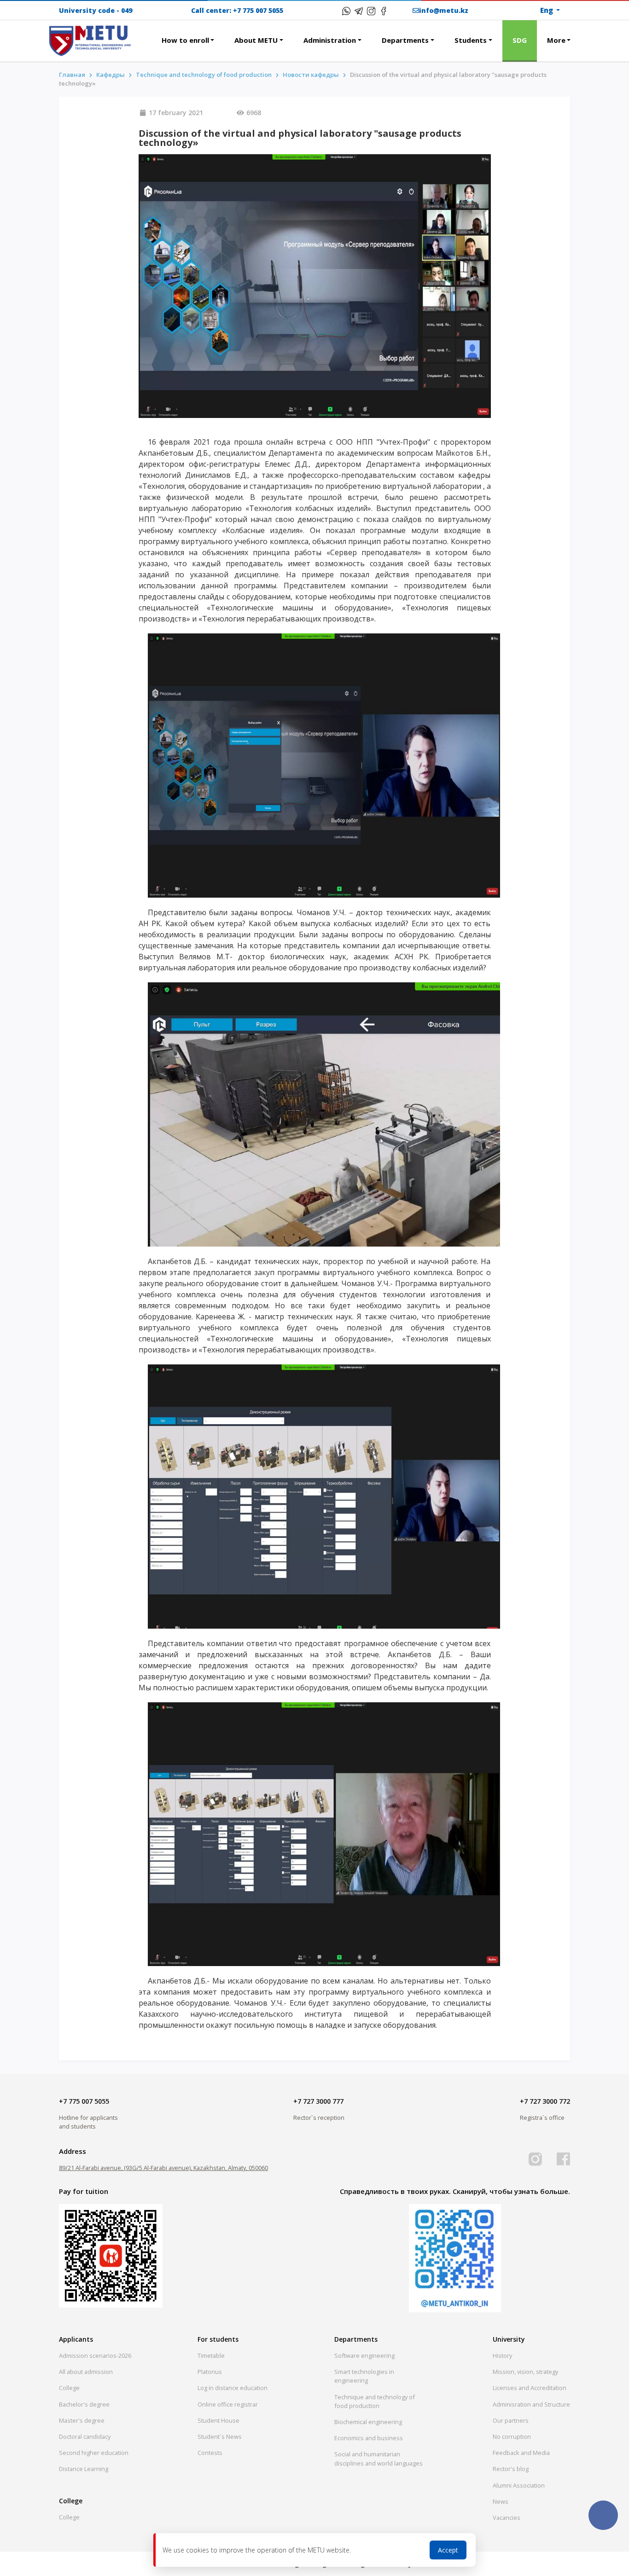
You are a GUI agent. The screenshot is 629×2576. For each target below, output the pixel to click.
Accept (448, 2550)
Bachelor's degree (84, 2404)
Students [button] (471, 40)
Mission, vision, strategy (525, 2372)
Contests (210, 2453)
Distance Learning (84, 2469)
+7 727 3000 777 (318, 2101)
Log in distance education (233, 2388)
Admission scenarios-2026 (95, 2356)
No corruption (512, 2437)
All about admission (86, 2372)
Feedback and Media (521, 2453)
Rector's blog (511, 2469)
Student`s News (220, 2437)
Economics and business (369, 2438)
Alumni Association (519, 2485)
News (501, 2501)
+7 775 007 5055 (258, 10)
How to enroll (185, 40)
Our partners (511, 2420)
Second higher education (94, 2453)
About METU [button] (256, 40)
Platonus (210, 2372)
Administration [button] (330, 40)
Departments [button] (405, 40)
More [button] (556, 40)
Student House (218, 2420)
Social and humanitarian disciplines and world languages (379, 2458)
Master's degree (82, 2420)
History (502, 2356)
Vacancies (507, 2518)
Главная (72, 75)
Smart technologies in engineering (364, 2376)
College (69, 2388)
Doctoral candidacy (85, 2437)
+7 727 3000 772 (545, 2101)
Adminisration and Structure (531, 2404)
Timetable (211, 2356)
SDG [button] (520, 40)
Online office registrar (228, 2404)
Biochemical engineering (368, 2422)
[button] (141, 35)
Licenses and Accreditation (530, 2388)
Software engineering (364, 2356)
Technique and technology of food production (204, 75)
